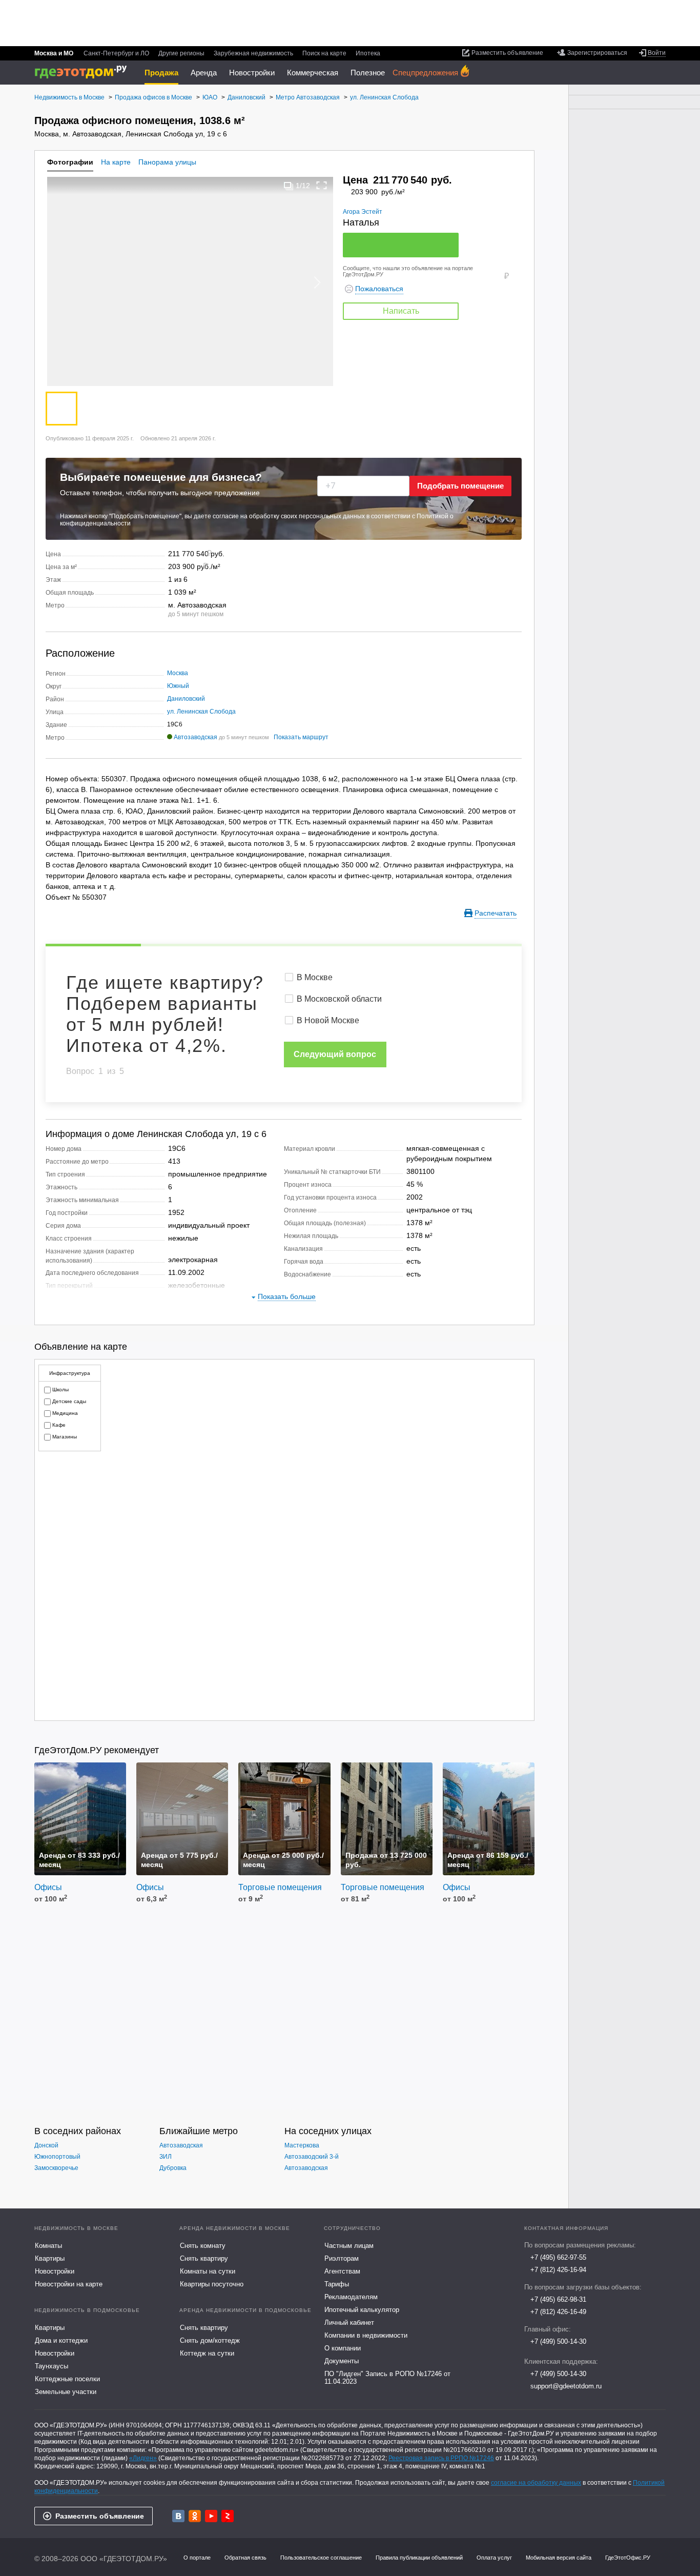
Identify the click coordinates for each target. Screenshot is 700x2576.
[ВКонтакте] (178, 2516)
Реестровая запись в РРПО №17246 (441, 2458)
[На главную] (84, 72)
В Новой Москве (328, 1020)
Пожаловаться (379, 289)
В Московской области (339, 999)
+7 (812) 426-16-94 (558, 2270)
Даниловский (186, 699)
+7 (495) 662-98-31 (558, 2299)
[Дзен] (228, 2516)
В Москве (315, 977)
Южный (178, 686)
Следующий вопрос (335, 1054)
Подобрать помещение (460, 486)
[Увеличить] (322, 185)
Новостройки (252, 73)
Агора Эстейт (363, 212)
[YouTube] (211, 2516)
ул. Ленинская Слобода (201, 712)
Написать (401, 311)
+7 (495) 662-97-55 (558, 2257)
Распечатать (496, 913)
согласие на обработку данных (536, 2483)
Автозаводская (195, 737)
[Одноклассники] (195, 2516)
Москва (178, 673)
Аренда (204, 73)
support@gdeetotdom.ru (566, 2386)
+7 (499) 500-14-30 (558, 2341)
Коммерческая (313, 73)
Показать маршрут (301, 737)
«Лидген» (143, 2458)
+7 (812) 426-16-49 (558, 2312)
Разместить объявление (100, 2516)
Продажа (161, 73)
